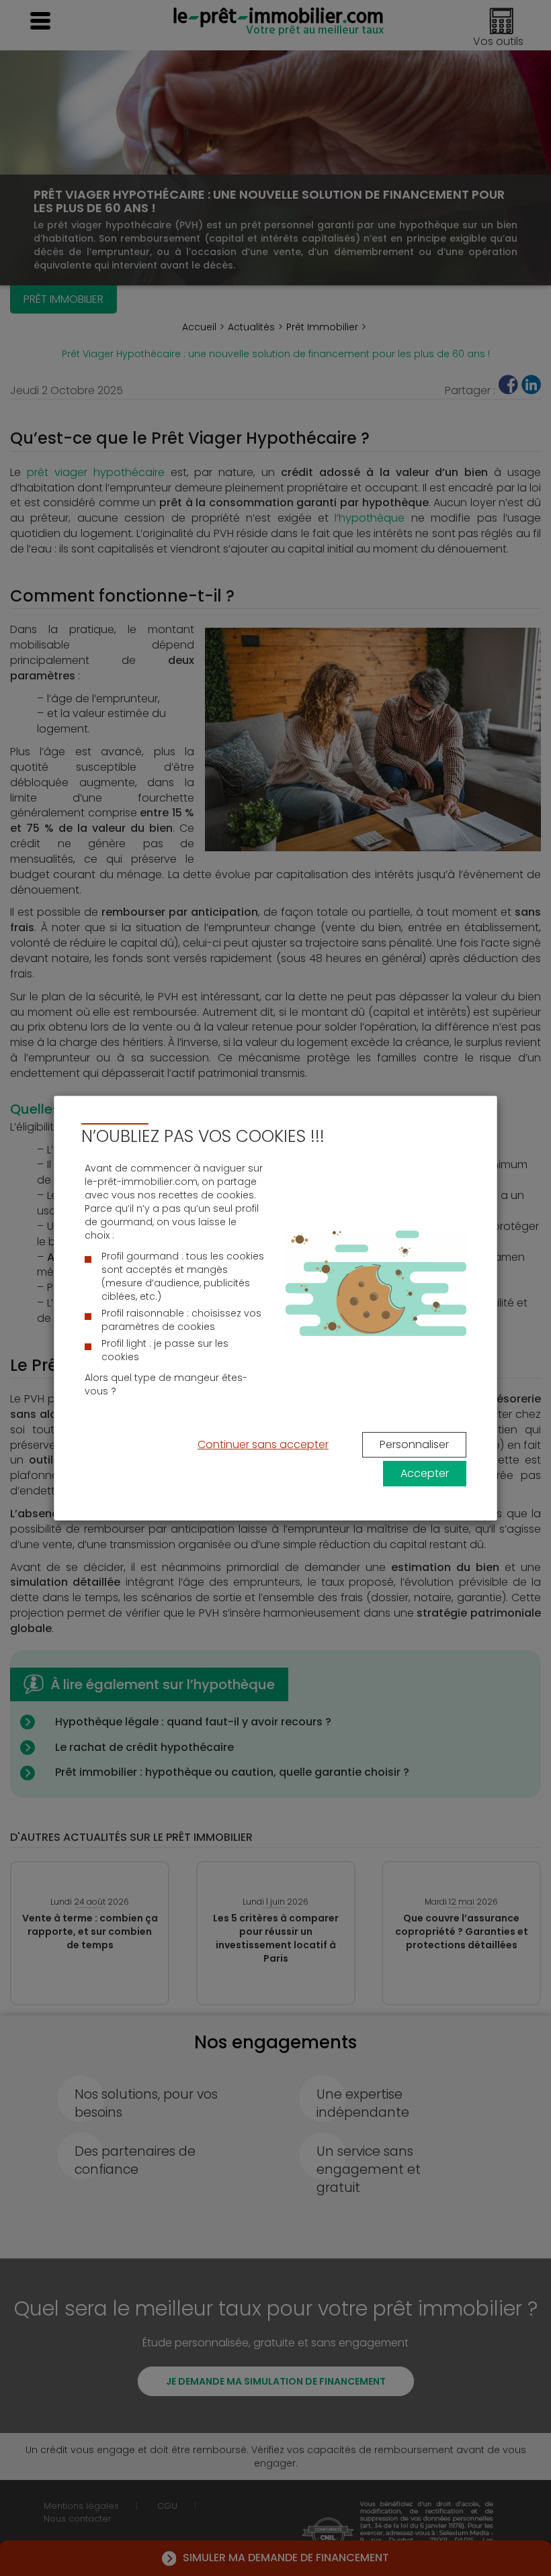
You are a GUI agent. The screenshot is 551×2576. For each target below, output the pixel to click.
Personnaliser (414, 1444)
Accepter (425, 1473)
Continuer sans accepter (263, 1444)
